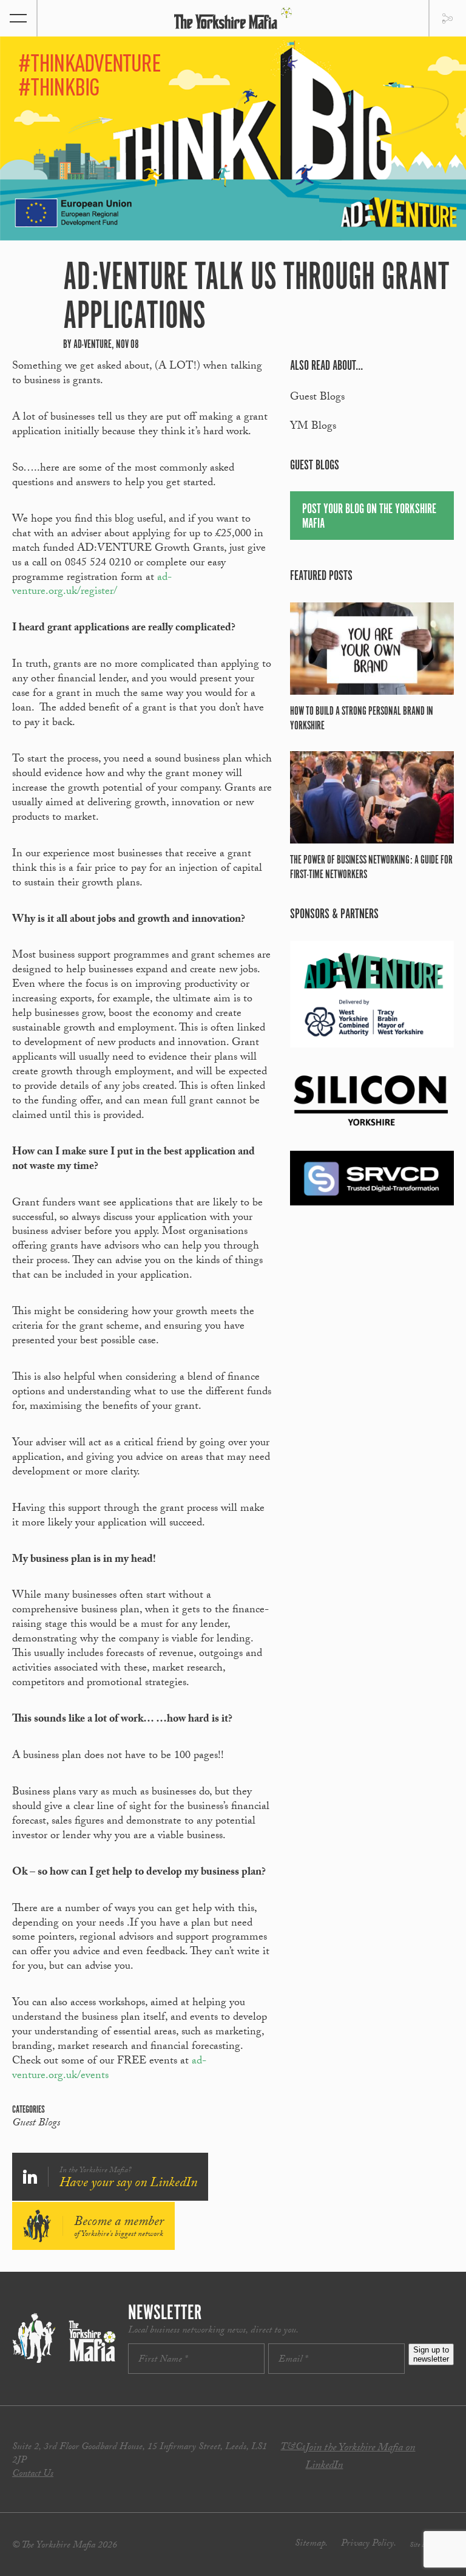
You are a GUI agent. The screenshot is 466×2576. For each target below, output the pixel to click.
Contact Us (33, 2474)
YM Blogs (313, 427)
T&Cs (293, 2448)
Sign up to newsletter (431, 2354)
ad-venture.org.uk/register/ (92, 586)
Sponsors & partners (334, 914)
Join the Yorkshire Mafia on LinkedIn (360, 2457)
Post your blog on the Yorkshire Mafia (369, 516)
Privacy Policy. (369, 2544)
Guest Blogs (36, 2124)
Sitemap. (311, 2544)
